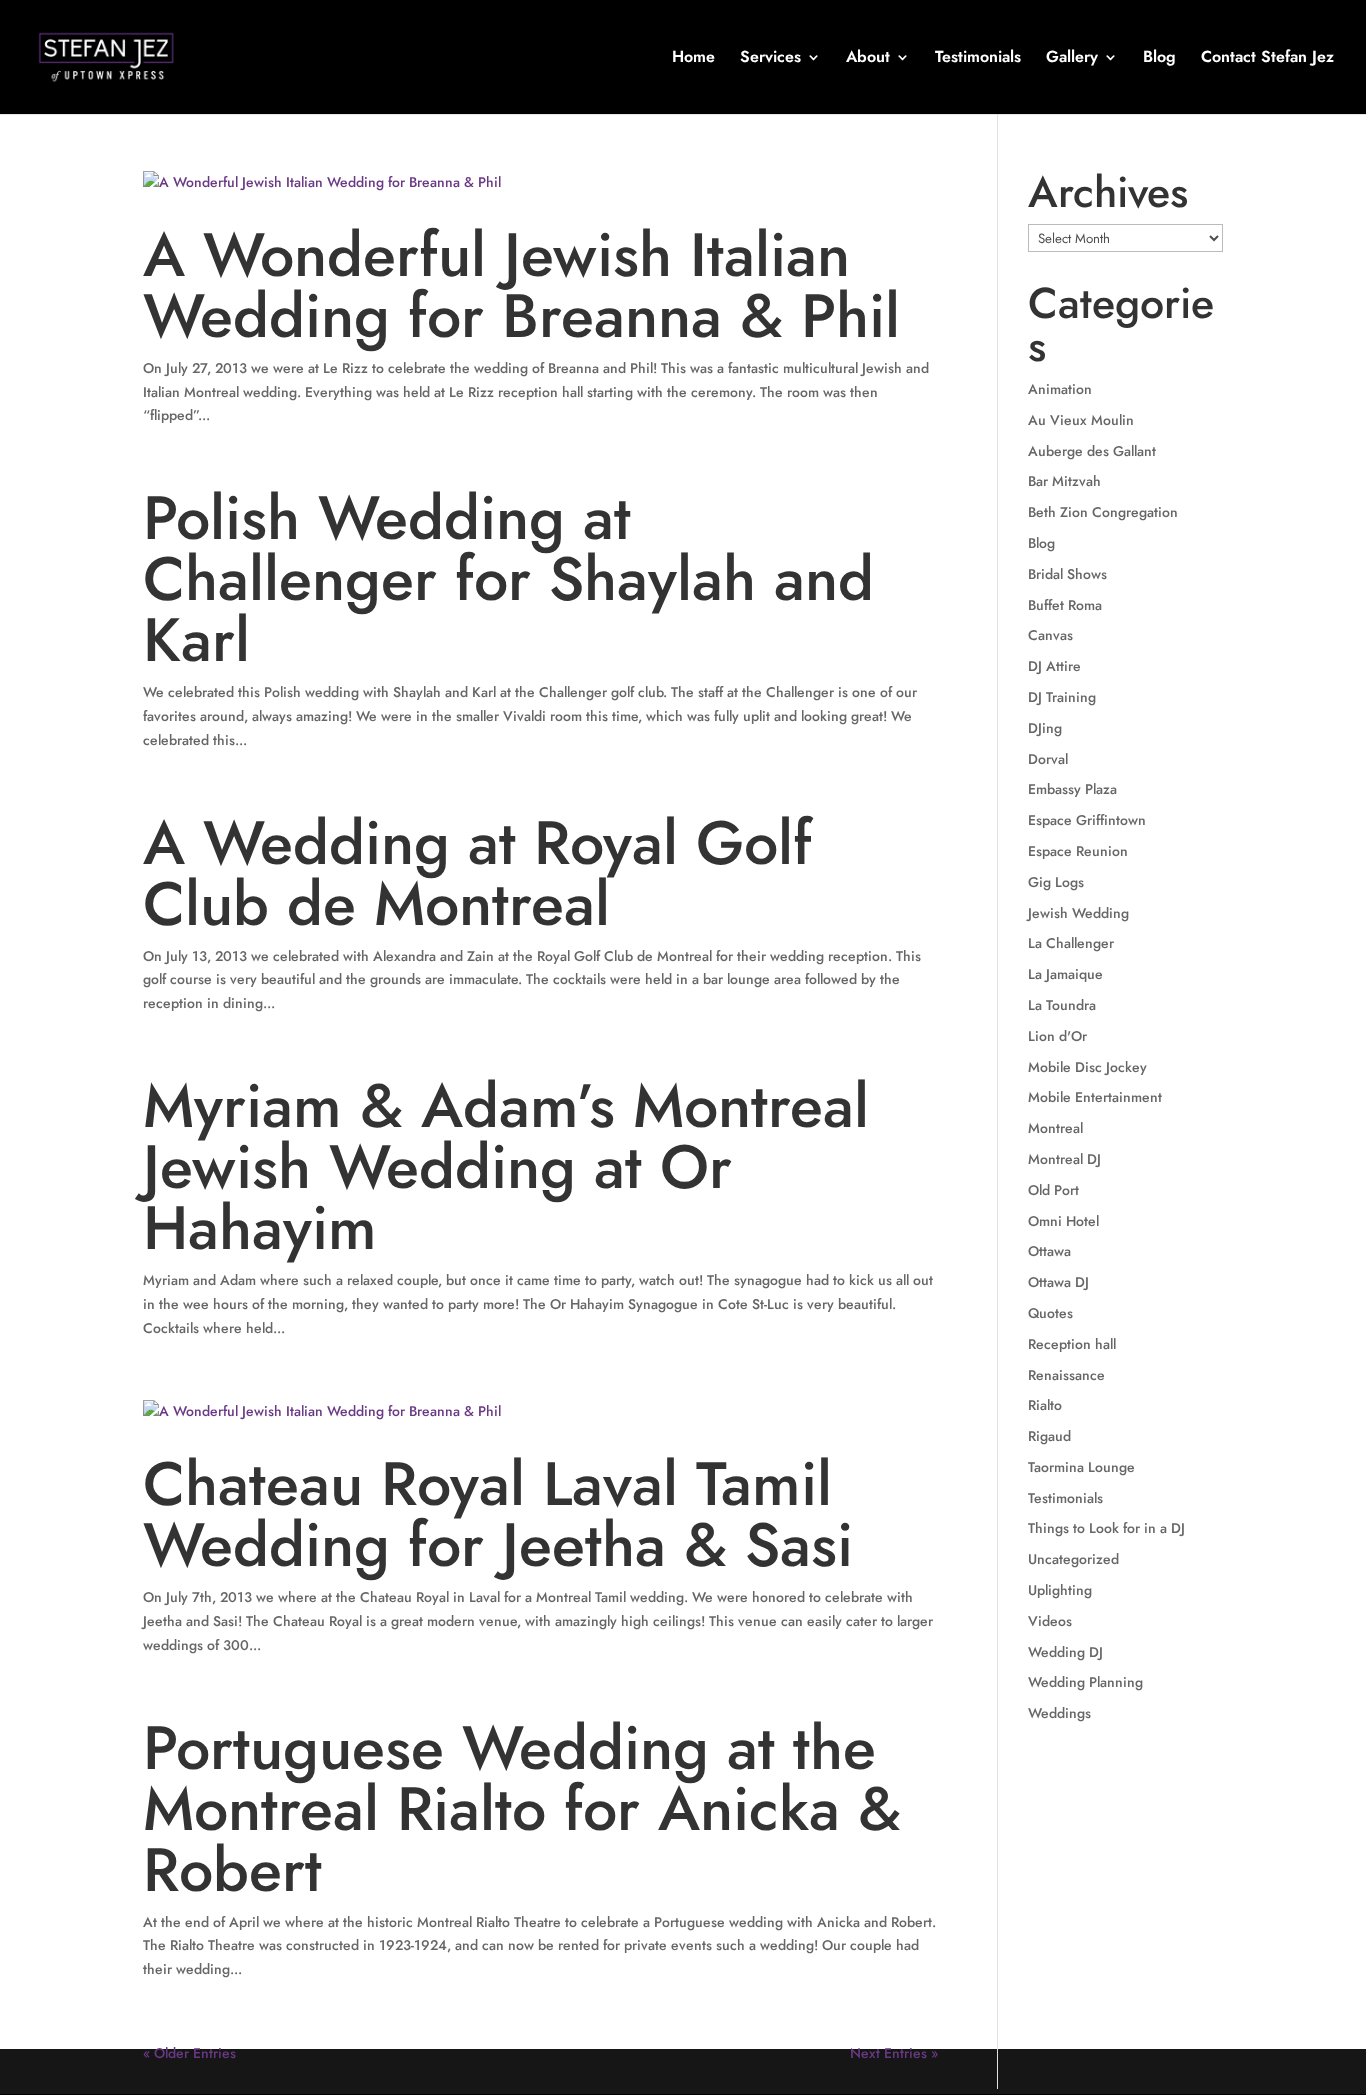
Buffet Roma (1065, 605)
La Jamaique (1065, 974)
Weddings (1059, 1713)
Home (693, 59)
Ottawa (1049, 1251)
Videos (1050, 1621)
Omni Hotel (1063, 1221)
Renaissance (1066, 1375)
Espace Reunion (1078, 851)
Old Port (1053, 1190)
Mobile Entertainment (1095, 1097)
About (868, 59)
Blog (1159, 59)
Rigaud (1049, 1436)
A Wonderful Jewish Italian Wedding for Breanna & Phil (521, 285)
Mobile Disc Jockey (1087, 1067)
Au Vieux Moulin (1081, 420)
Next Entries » (894, 2053)
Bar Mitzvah (1064, 481)
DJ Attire (1054, 666)
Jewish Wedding (1078, 913)
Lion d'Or (1057, 1036)
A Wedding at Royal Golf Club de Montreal (477, 873)
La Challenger (1071, 943)
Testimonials (978, 59)
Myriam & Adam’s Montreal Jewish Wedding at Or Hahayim (506, 1167)
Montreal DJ (1064, 1159)
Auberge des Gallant (1092, 451)
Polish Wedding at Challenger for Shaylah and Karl (508, 579)
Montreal (1055, 1128)
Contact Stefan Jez (1267, 59)
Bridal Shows (1067, 574)
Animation (1060, 389)
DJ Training (1062, 697)
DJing (1045, 728)
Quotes (1050, 1313)
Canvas (1050, 635)
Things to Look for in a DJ (1106, 1528)
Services (770, 59)
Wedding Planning (1085, 1682)
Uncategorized (1073, 1559)
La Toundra (1062, 1005)
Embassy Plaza (1072, 789)
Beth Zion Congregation (1103, 512)
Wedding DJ (1065, 1652)
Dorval (1048, 759)
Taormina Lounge (1081, 1467)
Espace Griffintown (1087, 820)
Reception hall (1072, 1344)
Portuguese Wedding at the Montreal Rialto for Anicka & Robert (522, 1809)
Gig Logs (1056, 882)
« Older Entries (189, 2053)
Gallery (1072, 59)
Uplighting (1060, 1590)
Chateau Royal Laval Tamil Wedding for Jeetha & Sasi (498, 1514)
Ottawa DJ (1058, 1282)
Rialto (1045, 1405)
